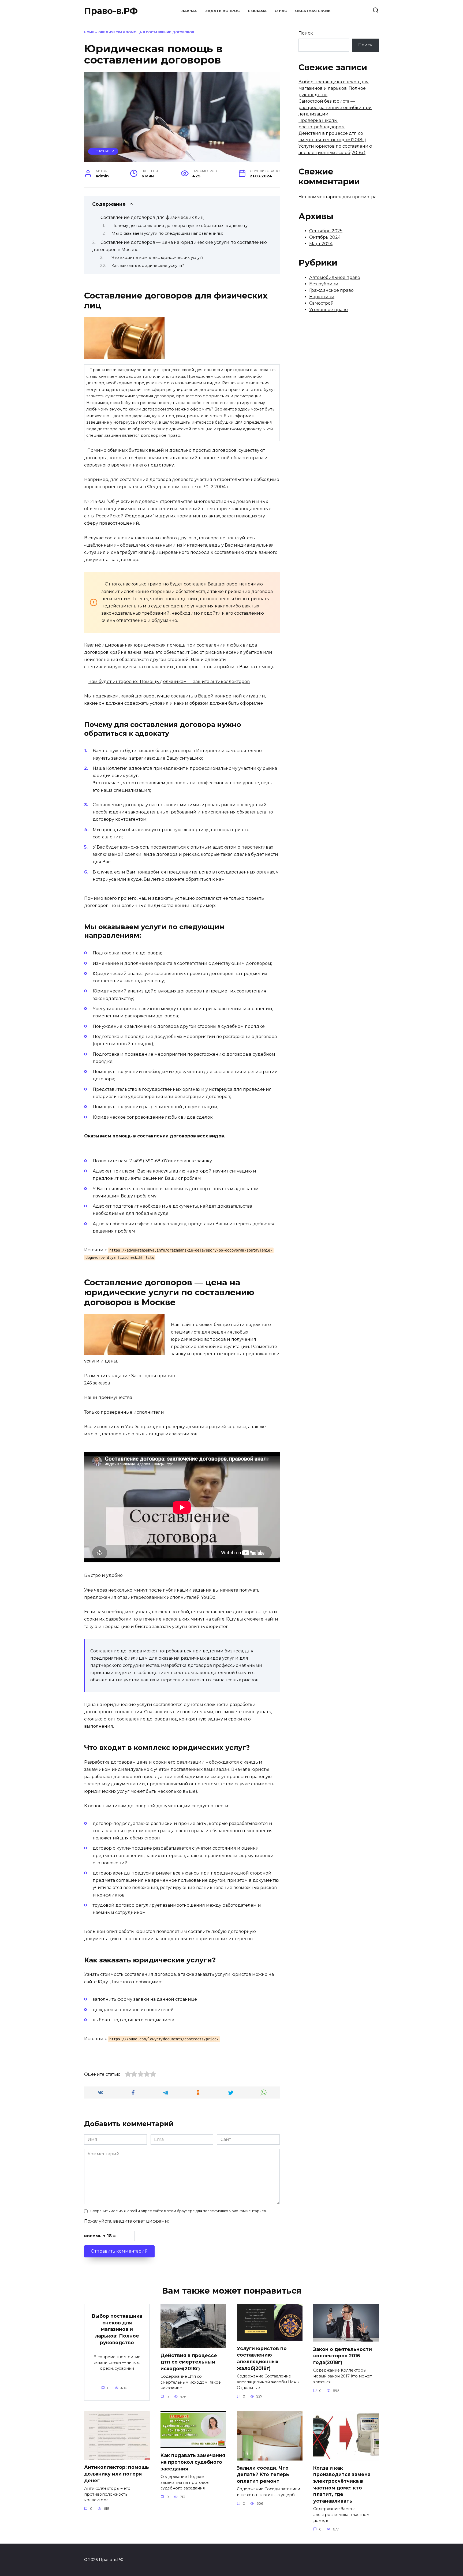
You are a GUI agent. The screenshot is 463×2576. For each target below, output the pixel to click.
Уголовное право (328, 310)
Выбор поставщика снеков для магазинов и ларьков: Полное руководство (334, 88)
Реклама (257, 11)
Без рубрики (103, 151)
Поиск (306, 33)
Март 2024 (321, 244)
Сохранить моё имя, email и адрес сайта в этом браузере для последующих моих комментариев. (179, 2211)
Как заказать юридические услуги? (148, 266)
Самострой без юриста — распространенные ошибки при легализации (335, 108)
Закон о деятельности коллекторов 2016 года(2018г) (343, 2355)
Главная (188, 11)
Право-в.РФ (111, 11)
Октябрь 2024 (325, 237)
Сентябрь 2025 (326, 231)
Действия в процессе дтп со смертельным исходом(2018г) (189, 2362)
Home (89, 32)
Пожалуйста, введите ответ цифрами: (126, 2221)
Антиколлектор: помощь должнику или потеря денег (117, 2474)
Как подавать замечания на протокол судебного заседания (193, 2462)
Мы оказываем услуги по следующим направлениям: (167, 233)
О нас (281, 11)
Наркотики (322, 297)
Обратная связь (313, 11)
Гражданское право (331, 290)
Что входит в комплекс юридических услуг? (158, 257)
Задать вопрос (223, 11)
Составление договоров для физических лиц (152, 217)
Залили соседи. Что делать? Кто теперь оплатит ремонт (263, 2474)
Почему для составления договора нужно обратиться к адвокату (180, 226)
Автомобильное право (335, 277)
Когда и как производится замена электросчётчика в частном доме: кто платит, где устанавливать (342, 2484)
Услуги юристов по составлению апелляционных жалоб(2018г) (262, 2358)
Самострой (322, 303)
